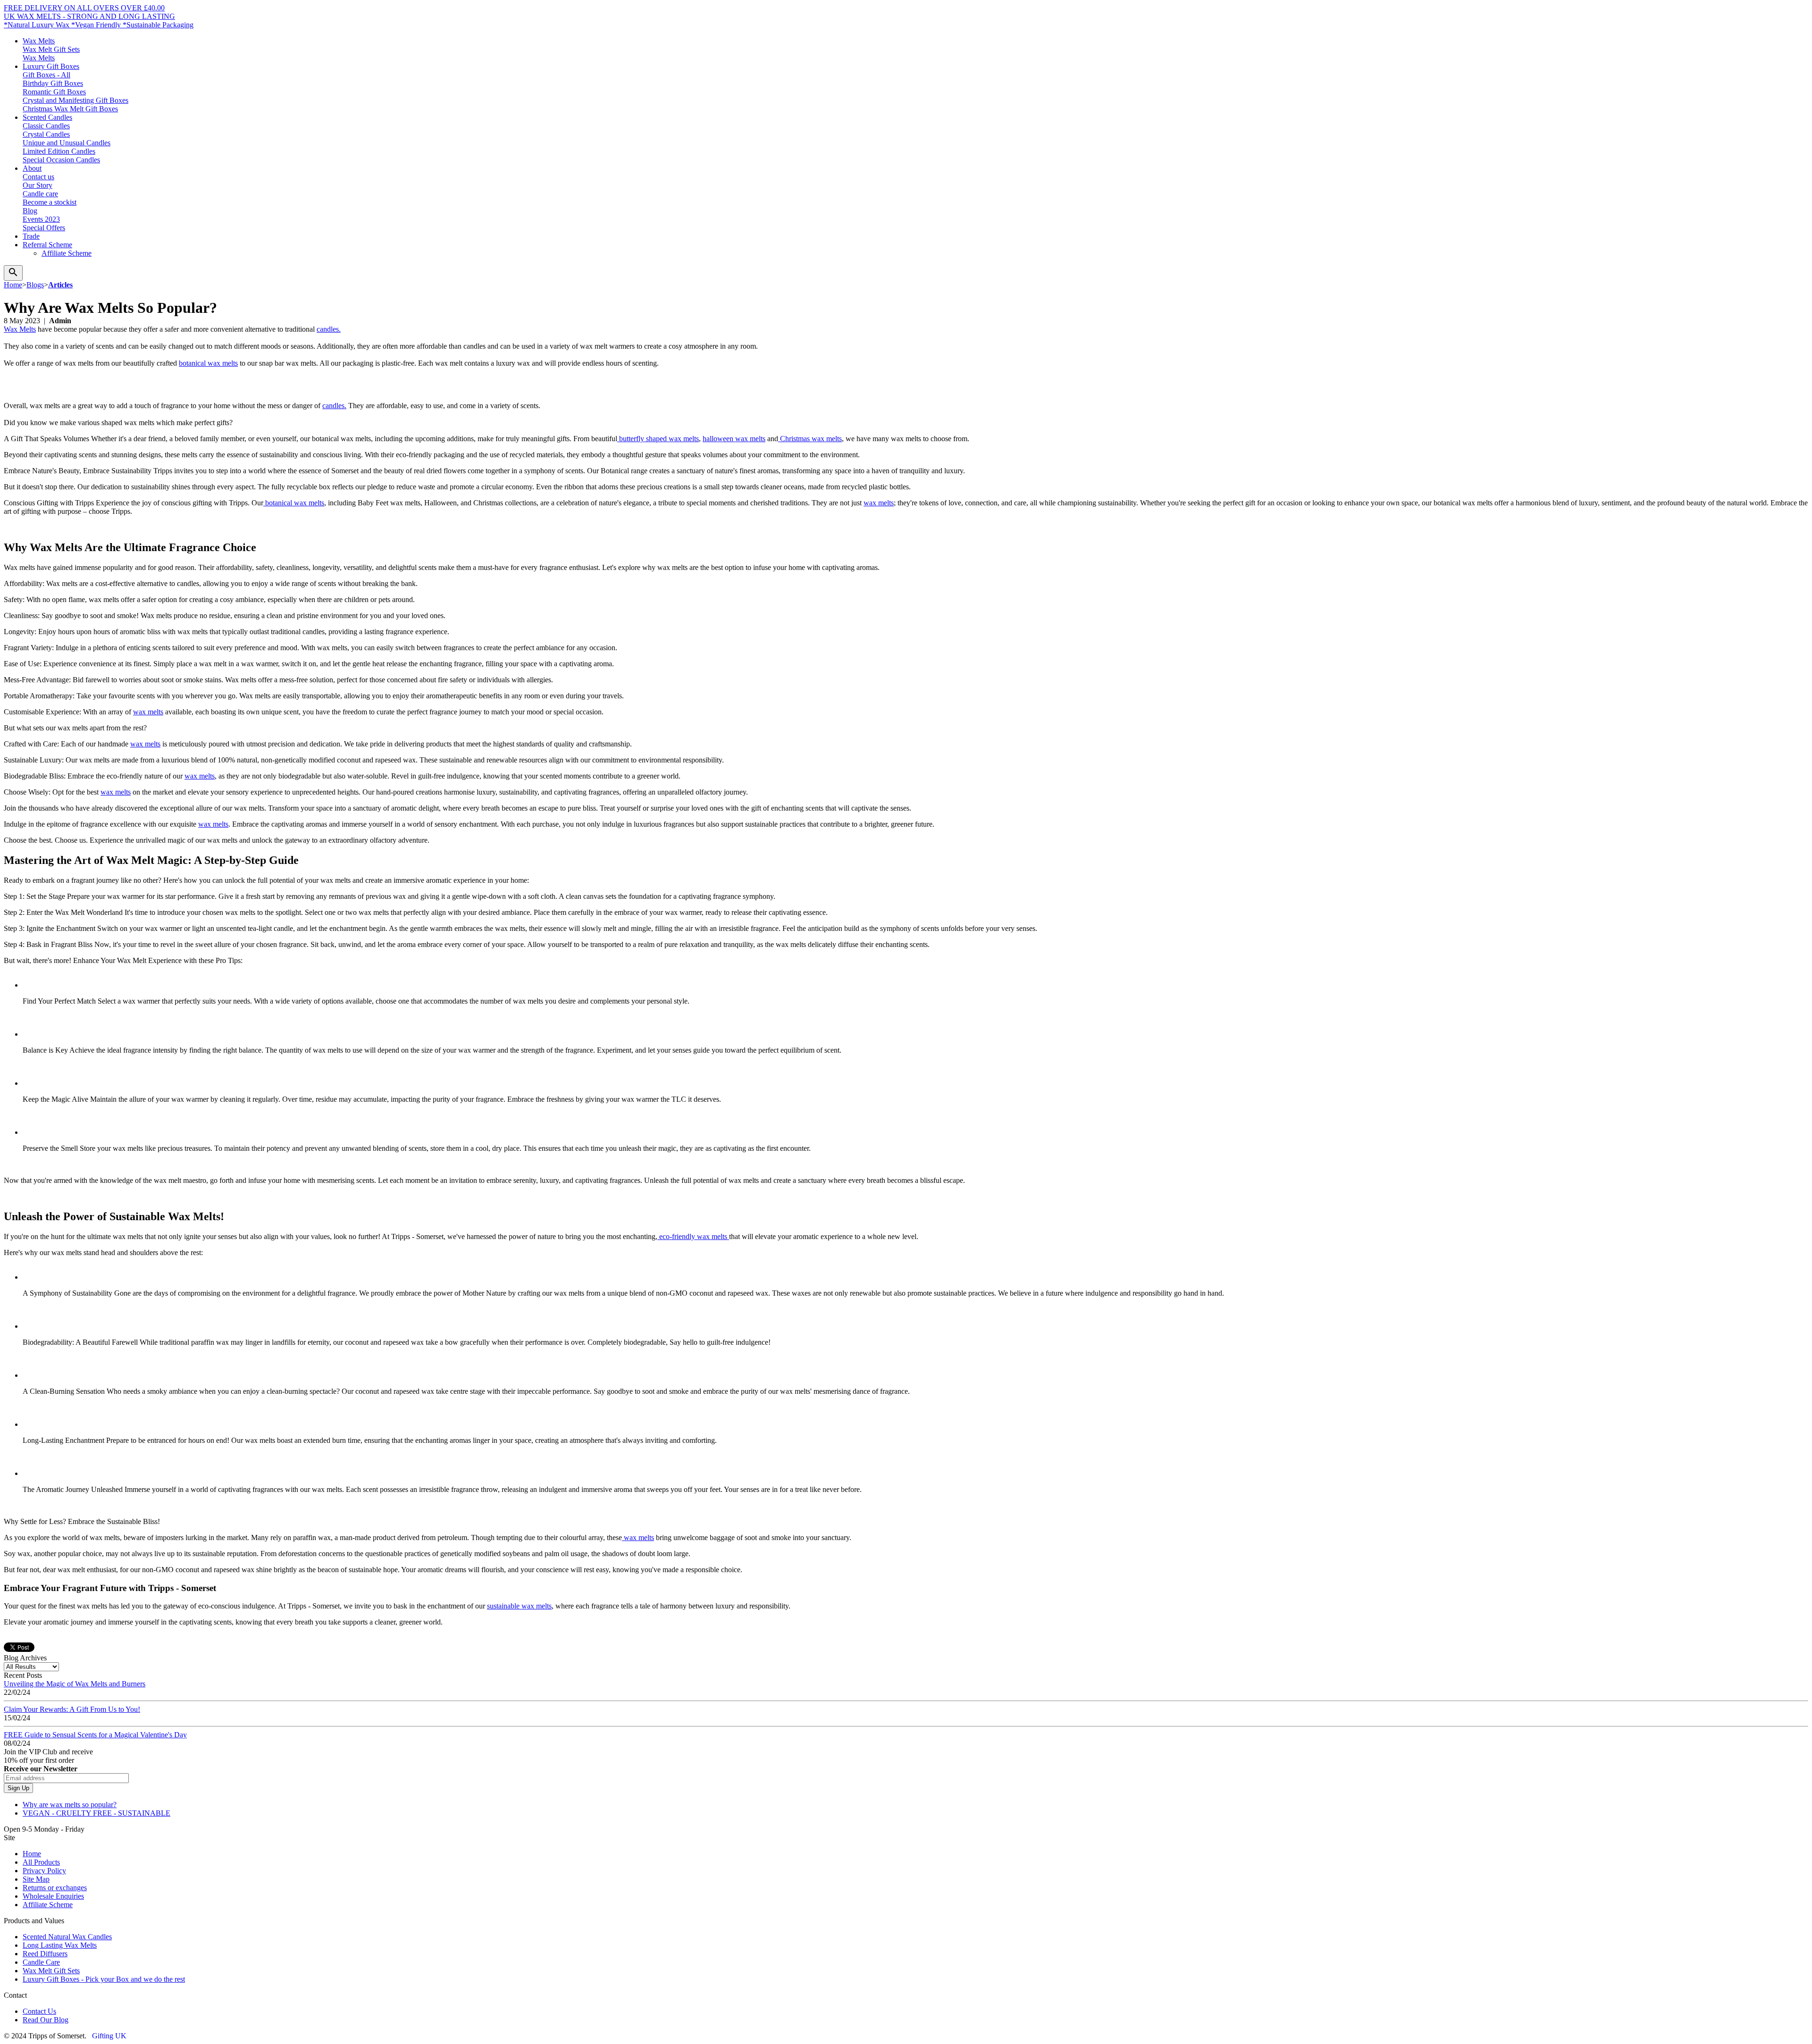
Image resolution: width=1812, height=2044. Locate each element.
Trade (31, 236)
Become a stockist (50, 202)
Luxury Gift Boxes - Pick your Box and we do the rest (104, 1979)
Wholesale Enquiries (53, 1896)
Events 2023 (41, 219)
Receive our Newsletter (41, 1769)
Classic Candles (46, 126)
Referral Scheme (47, 245)
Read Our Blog (46, 2020)
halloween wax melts (734, 439)
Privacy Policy (44, 1871)
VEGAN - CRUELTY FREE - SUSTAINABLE (96, 1813)
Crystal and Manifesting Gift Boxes (75, 100)
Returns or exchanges (55, 1888)
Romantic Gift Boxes (54, 92)
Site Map (36, 1879)
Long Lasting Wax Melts (60, 1945)
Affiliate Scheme (67, 253)
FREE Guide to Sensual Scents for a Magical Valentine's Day (95, 1735)
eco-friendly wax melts (693, 1236)
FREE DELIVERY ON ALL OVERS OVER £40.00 (84, 8)
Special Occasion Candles (61, 160)
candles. (329, 329)
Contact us (38, 177)
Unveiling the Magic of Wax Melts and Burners (75, 1684)
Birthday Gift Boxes (53, 83)
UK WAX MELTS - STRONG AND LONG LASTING (89, 16)
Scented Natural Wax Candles (67, 1937)
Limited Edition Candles (59, 151)
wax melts (879, 503)
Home (32, 1854)
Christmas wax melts (810, 439)
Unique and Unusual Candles (67, 143)
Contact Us (39, 2011)
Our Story (38, 185)
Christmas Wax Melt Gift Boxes (70, 109)
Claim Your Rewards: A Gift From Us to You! (72, 1709)
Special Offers (44, 228)
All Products (41, 1862)
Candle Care (41, 1962)
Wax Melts (39, 41)
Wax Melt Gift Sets (51, 49)
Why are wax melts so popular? (70, 1805)
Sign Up (18, 1788)
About (32, 168)
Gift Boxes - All (46, 75)
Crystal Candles (46, 134)
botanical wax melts (208, 363)
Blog (30, 211)
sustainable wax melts (519, 1606)
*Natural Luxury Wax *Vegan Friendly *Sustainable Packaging (99, 25)
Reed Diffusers (45, 1954)
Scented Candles (47, 117)
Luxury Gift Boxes (51, 66)
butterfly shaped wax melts (658, 439)
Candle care (40, 194)
